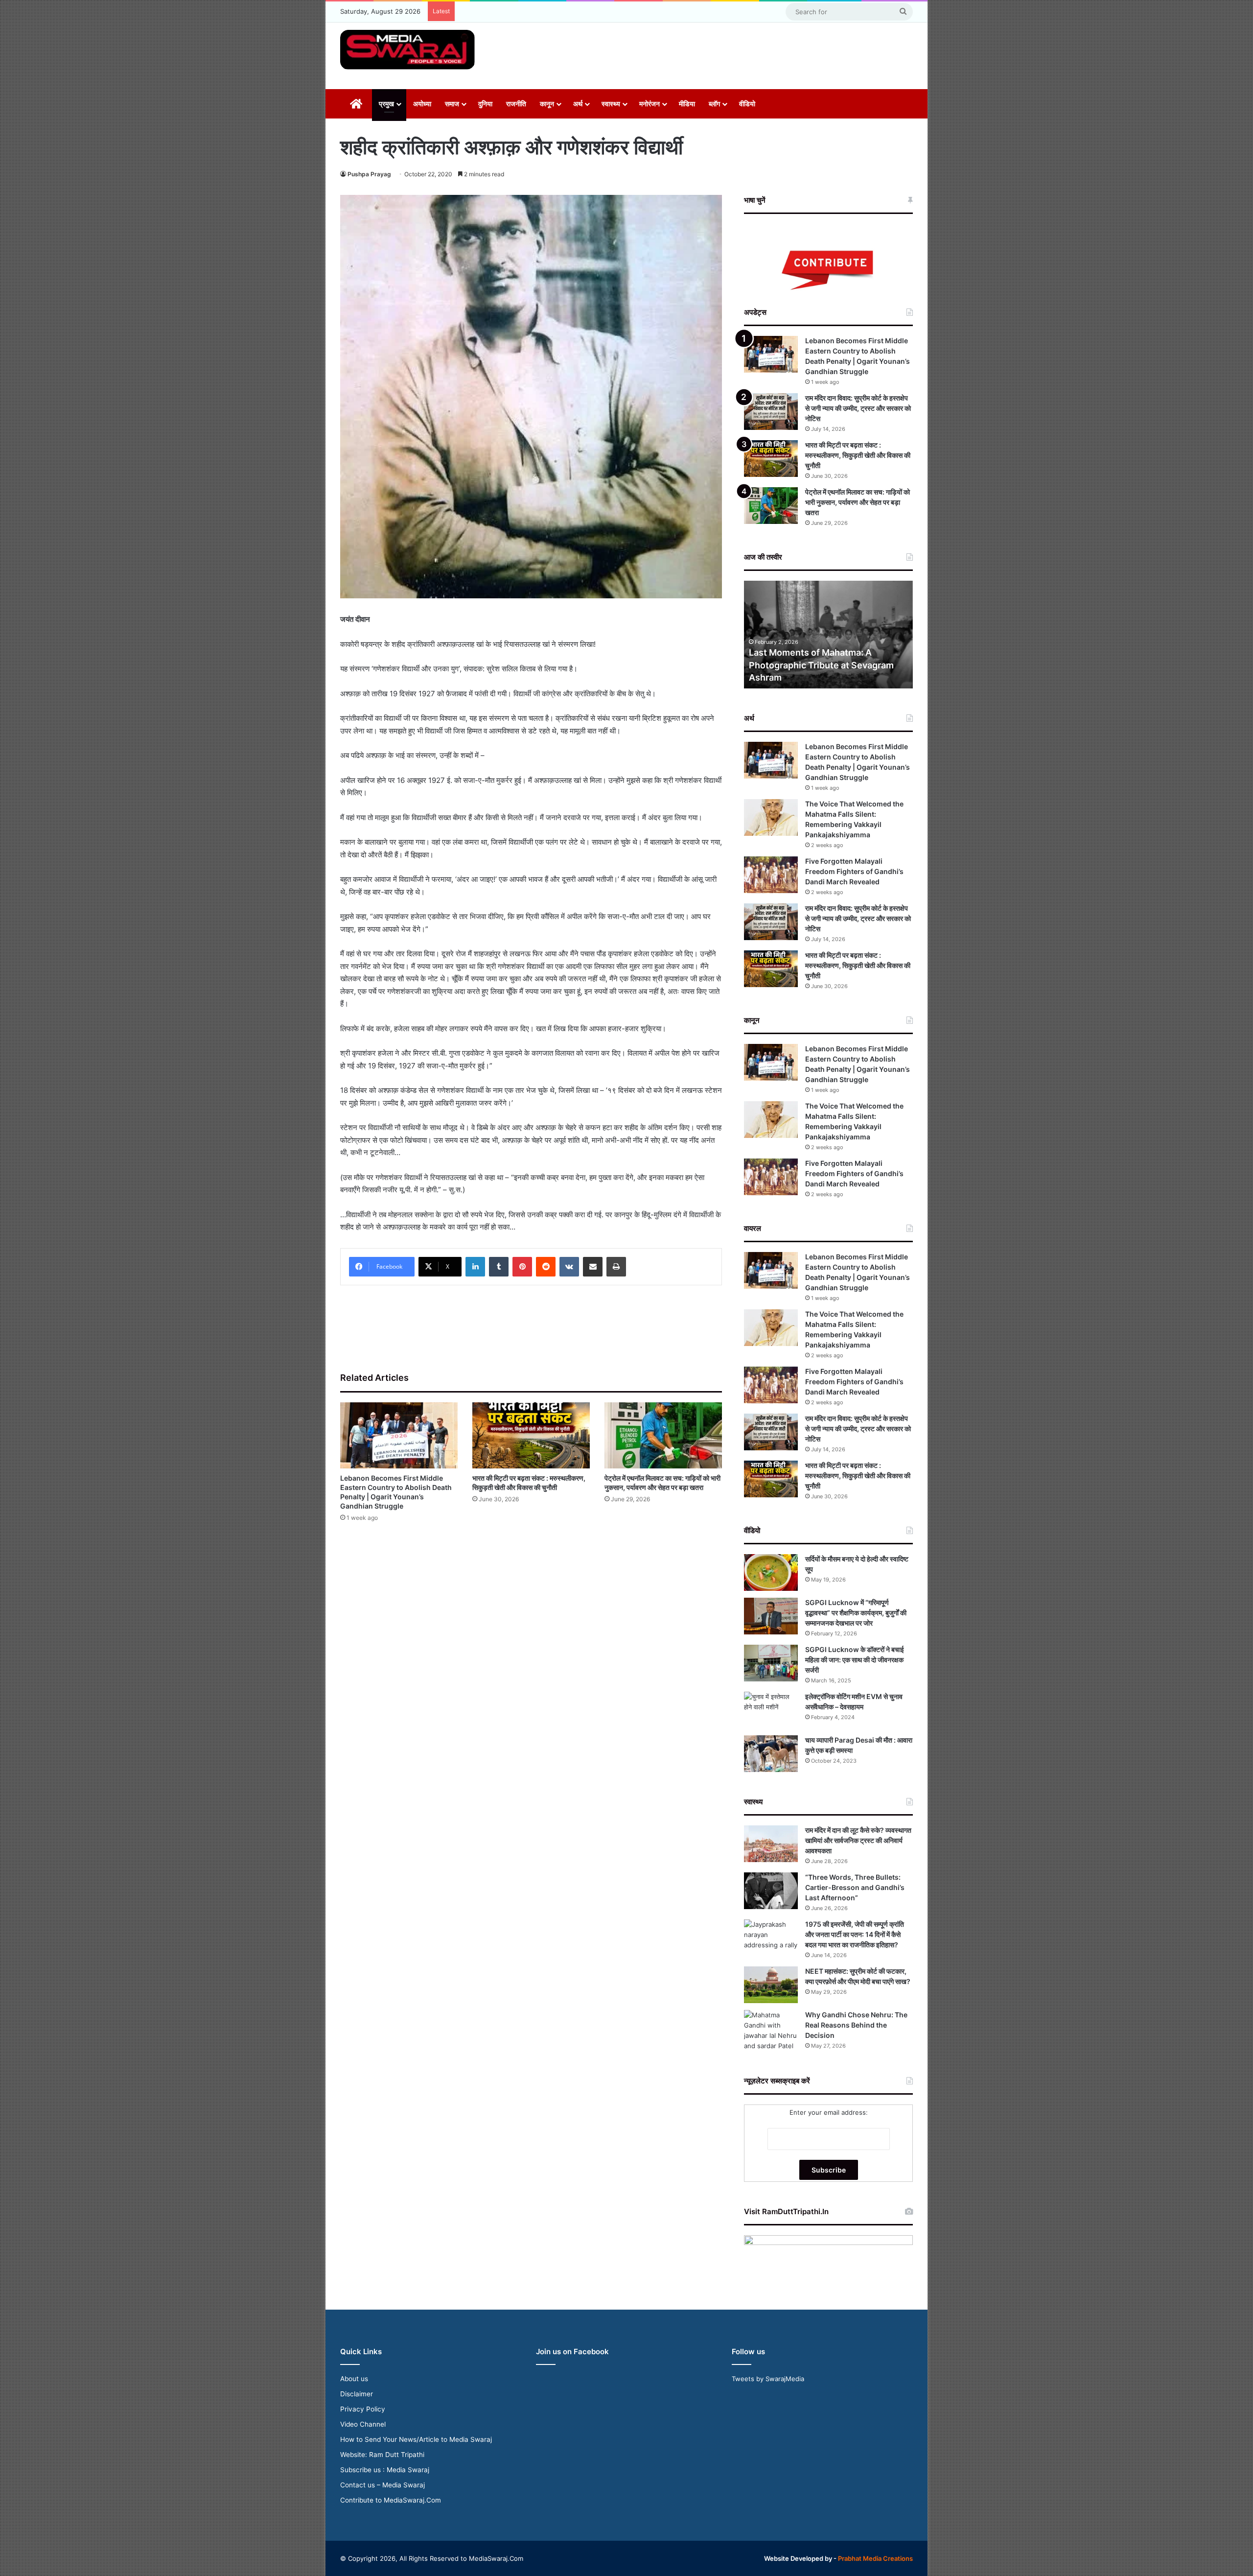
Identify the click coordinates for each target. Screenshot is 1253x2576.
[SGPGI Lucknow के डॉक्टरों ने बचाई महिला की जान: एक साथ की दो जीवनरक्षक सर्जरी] (771, 1663)
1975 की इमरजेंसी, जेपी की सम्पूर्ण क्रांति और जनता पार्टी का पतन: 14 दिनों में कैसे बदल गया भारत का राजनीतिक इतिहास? (855, 1934)
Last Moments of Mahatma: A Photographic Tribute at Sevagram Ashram (821, 665)
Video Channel (363, 2424)
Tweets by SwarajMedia (768, 2379)
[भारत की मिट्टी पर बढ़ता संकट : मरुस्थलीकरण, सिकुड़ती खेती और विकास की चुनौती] (531, 1435)
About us (354, 2379)
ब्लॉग (714, 104)
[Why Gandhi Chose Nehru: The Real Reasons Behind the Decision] (771, 2031)
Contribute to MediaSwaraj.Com (391, 2500)
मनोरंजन (650, 104)
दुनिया (485, 104)
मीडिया (687, 104)
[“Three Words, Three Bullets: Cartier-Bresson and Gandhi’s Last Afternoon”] (771, 1891)
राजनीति (516, 104)
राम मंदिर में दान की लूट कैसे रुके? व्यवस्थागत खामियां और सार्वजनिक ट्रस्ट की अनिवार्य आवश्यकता (858, 1840)
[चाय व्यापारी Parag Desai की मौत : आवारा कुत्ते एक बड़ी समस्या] (771, 1754)
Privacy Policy (363, 2409)
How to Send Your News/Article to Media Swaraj (416, 2439)
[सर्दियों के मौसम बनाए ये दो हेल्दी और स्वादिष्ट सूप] (771, 1572)
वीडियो (747, 104)
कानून (547, 104)
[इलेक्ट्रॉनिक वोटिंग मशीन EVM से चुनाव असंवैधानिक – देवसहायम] (771, 1710)
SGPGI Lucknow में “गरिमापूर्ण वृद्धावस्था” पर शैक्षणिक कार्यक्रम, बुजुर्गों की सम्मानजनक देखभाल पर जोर (856, 1613)
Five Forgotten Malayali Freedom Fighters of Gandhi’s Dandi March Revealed (854, 871)
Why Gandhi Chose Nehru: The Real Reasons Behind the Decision (856, 2025)
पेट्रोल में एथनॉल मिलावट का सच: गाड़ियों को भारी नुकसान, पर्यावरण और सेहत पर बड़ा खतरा (858, 502)
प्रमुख (386, 104)
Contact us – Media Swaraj (383, 2485)
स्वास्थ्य (611, 104)
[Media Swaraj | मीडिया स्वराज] (407, 50)
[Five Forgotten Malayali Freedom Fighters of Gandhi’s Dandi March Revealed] (771, 875)
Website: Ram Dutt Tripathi (382, 2455)
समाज (452, 104)
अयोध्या (422, 104)
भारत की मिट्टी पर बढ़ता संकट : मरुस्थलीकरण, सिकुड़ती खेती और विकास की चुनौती (858, 455)
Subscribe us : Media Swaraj (385, 2470)
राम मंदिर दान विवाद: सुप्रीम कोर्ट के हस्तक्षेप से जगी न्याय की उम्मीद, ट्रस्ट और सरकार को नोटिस (858, 408)
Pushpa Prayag (369, 174)
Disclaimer (357, 2394)
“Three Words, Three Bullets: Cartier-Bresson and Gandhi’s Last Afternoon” (855, 1887)
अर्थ (578, 104)
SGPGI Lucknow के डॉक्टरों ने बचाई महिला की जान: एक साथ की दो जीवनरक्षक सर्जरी (855, 1660)
